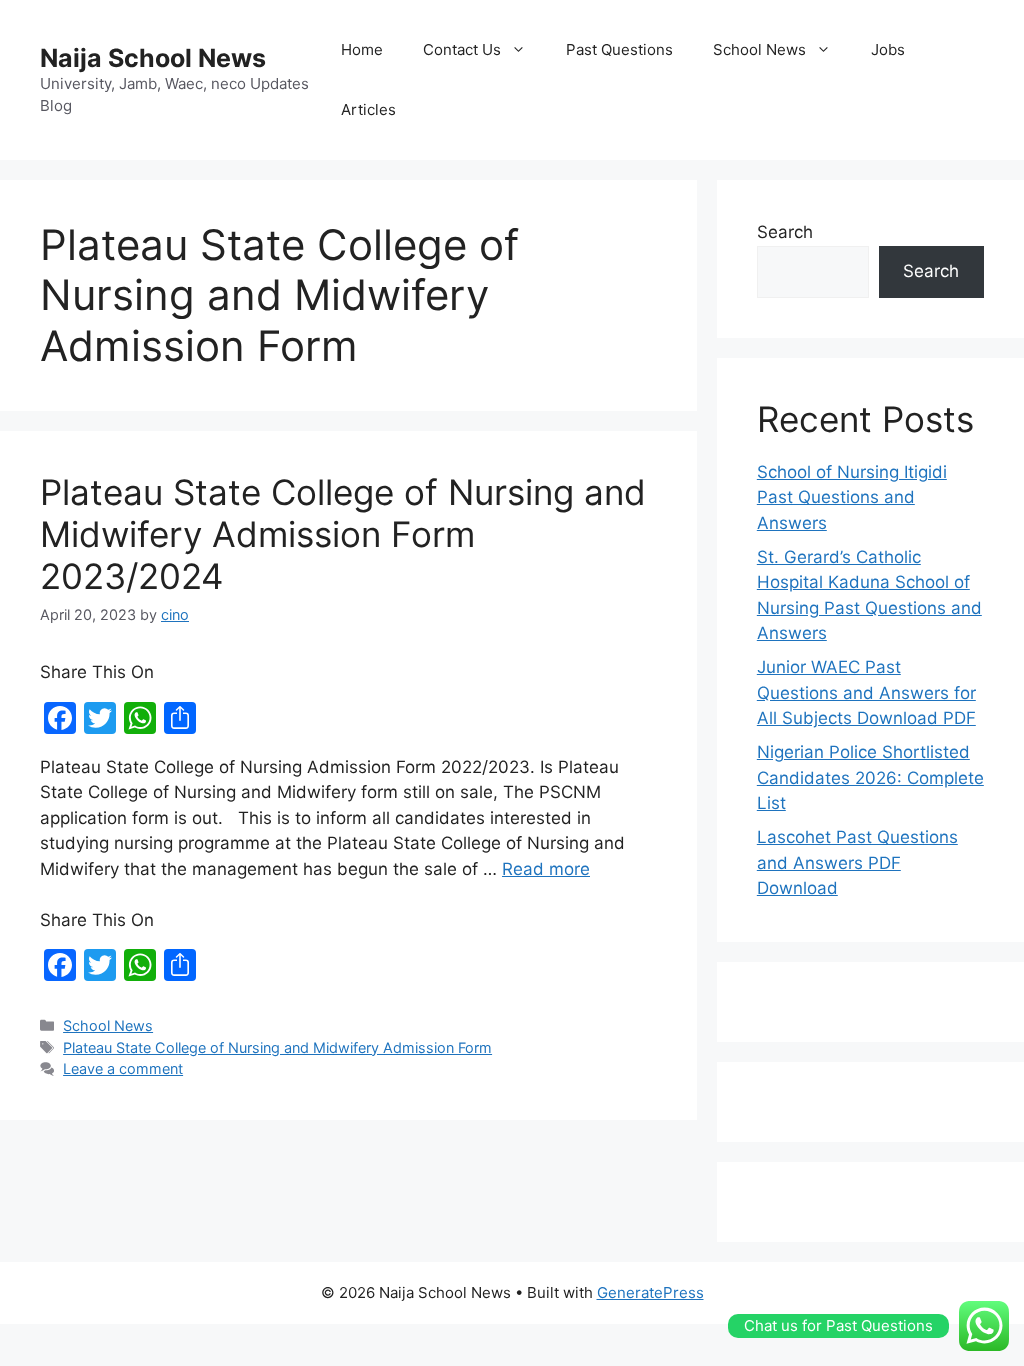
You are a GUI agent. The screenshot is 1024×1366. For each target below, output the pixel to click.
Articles (368, 109)
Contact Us (462, 49)
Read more (546, 869)
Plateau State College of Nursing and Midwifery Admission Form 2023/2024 (343, 534)
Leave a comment (123, 1068)
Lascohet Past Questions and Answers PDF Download (857, 862)
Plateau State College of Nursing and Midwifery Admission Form (277, 1047)
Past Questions (619, 49)
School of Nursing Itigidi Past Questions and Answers (852, 497)
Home (362, 49)
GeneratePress (650, 1292)
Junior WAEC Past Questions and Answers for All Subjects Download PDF (866, 692)
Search (785, 232)
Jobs (888, 49)
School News (759, 49)
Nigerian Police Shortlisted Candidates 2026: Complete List (870, 777)
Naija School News (153, 58)
